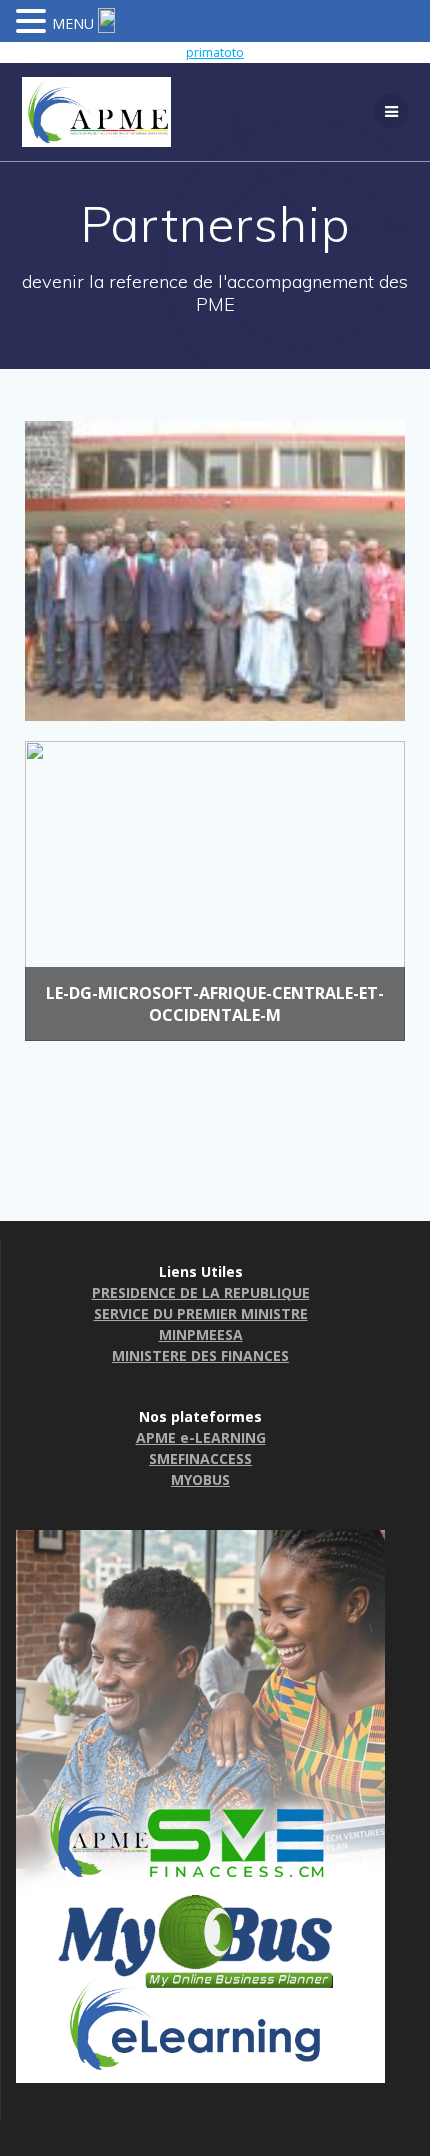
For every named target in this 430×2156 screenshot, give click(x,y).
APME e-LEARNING (201, 1437)
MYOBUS (200, 1479)
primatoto (215, 52)
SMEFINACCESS (200, 1458)
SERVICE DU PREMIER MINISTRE (201, 1313)
